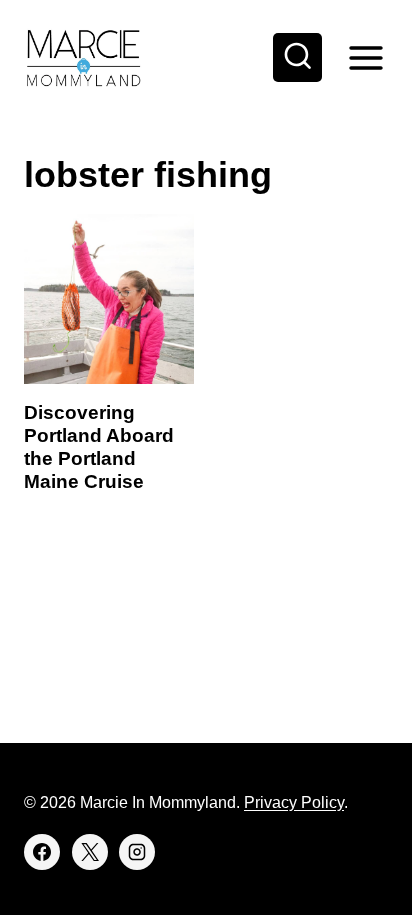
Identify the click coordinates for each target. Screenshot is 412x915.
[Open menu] (365, 57)
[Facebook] (42, 852)
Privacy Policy (294, 802)
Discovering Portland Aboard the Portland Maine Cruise (99, 446)
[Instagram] (137, 852)
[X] (90, 852)
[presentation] (109, 299)
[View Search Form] (298, 58)
